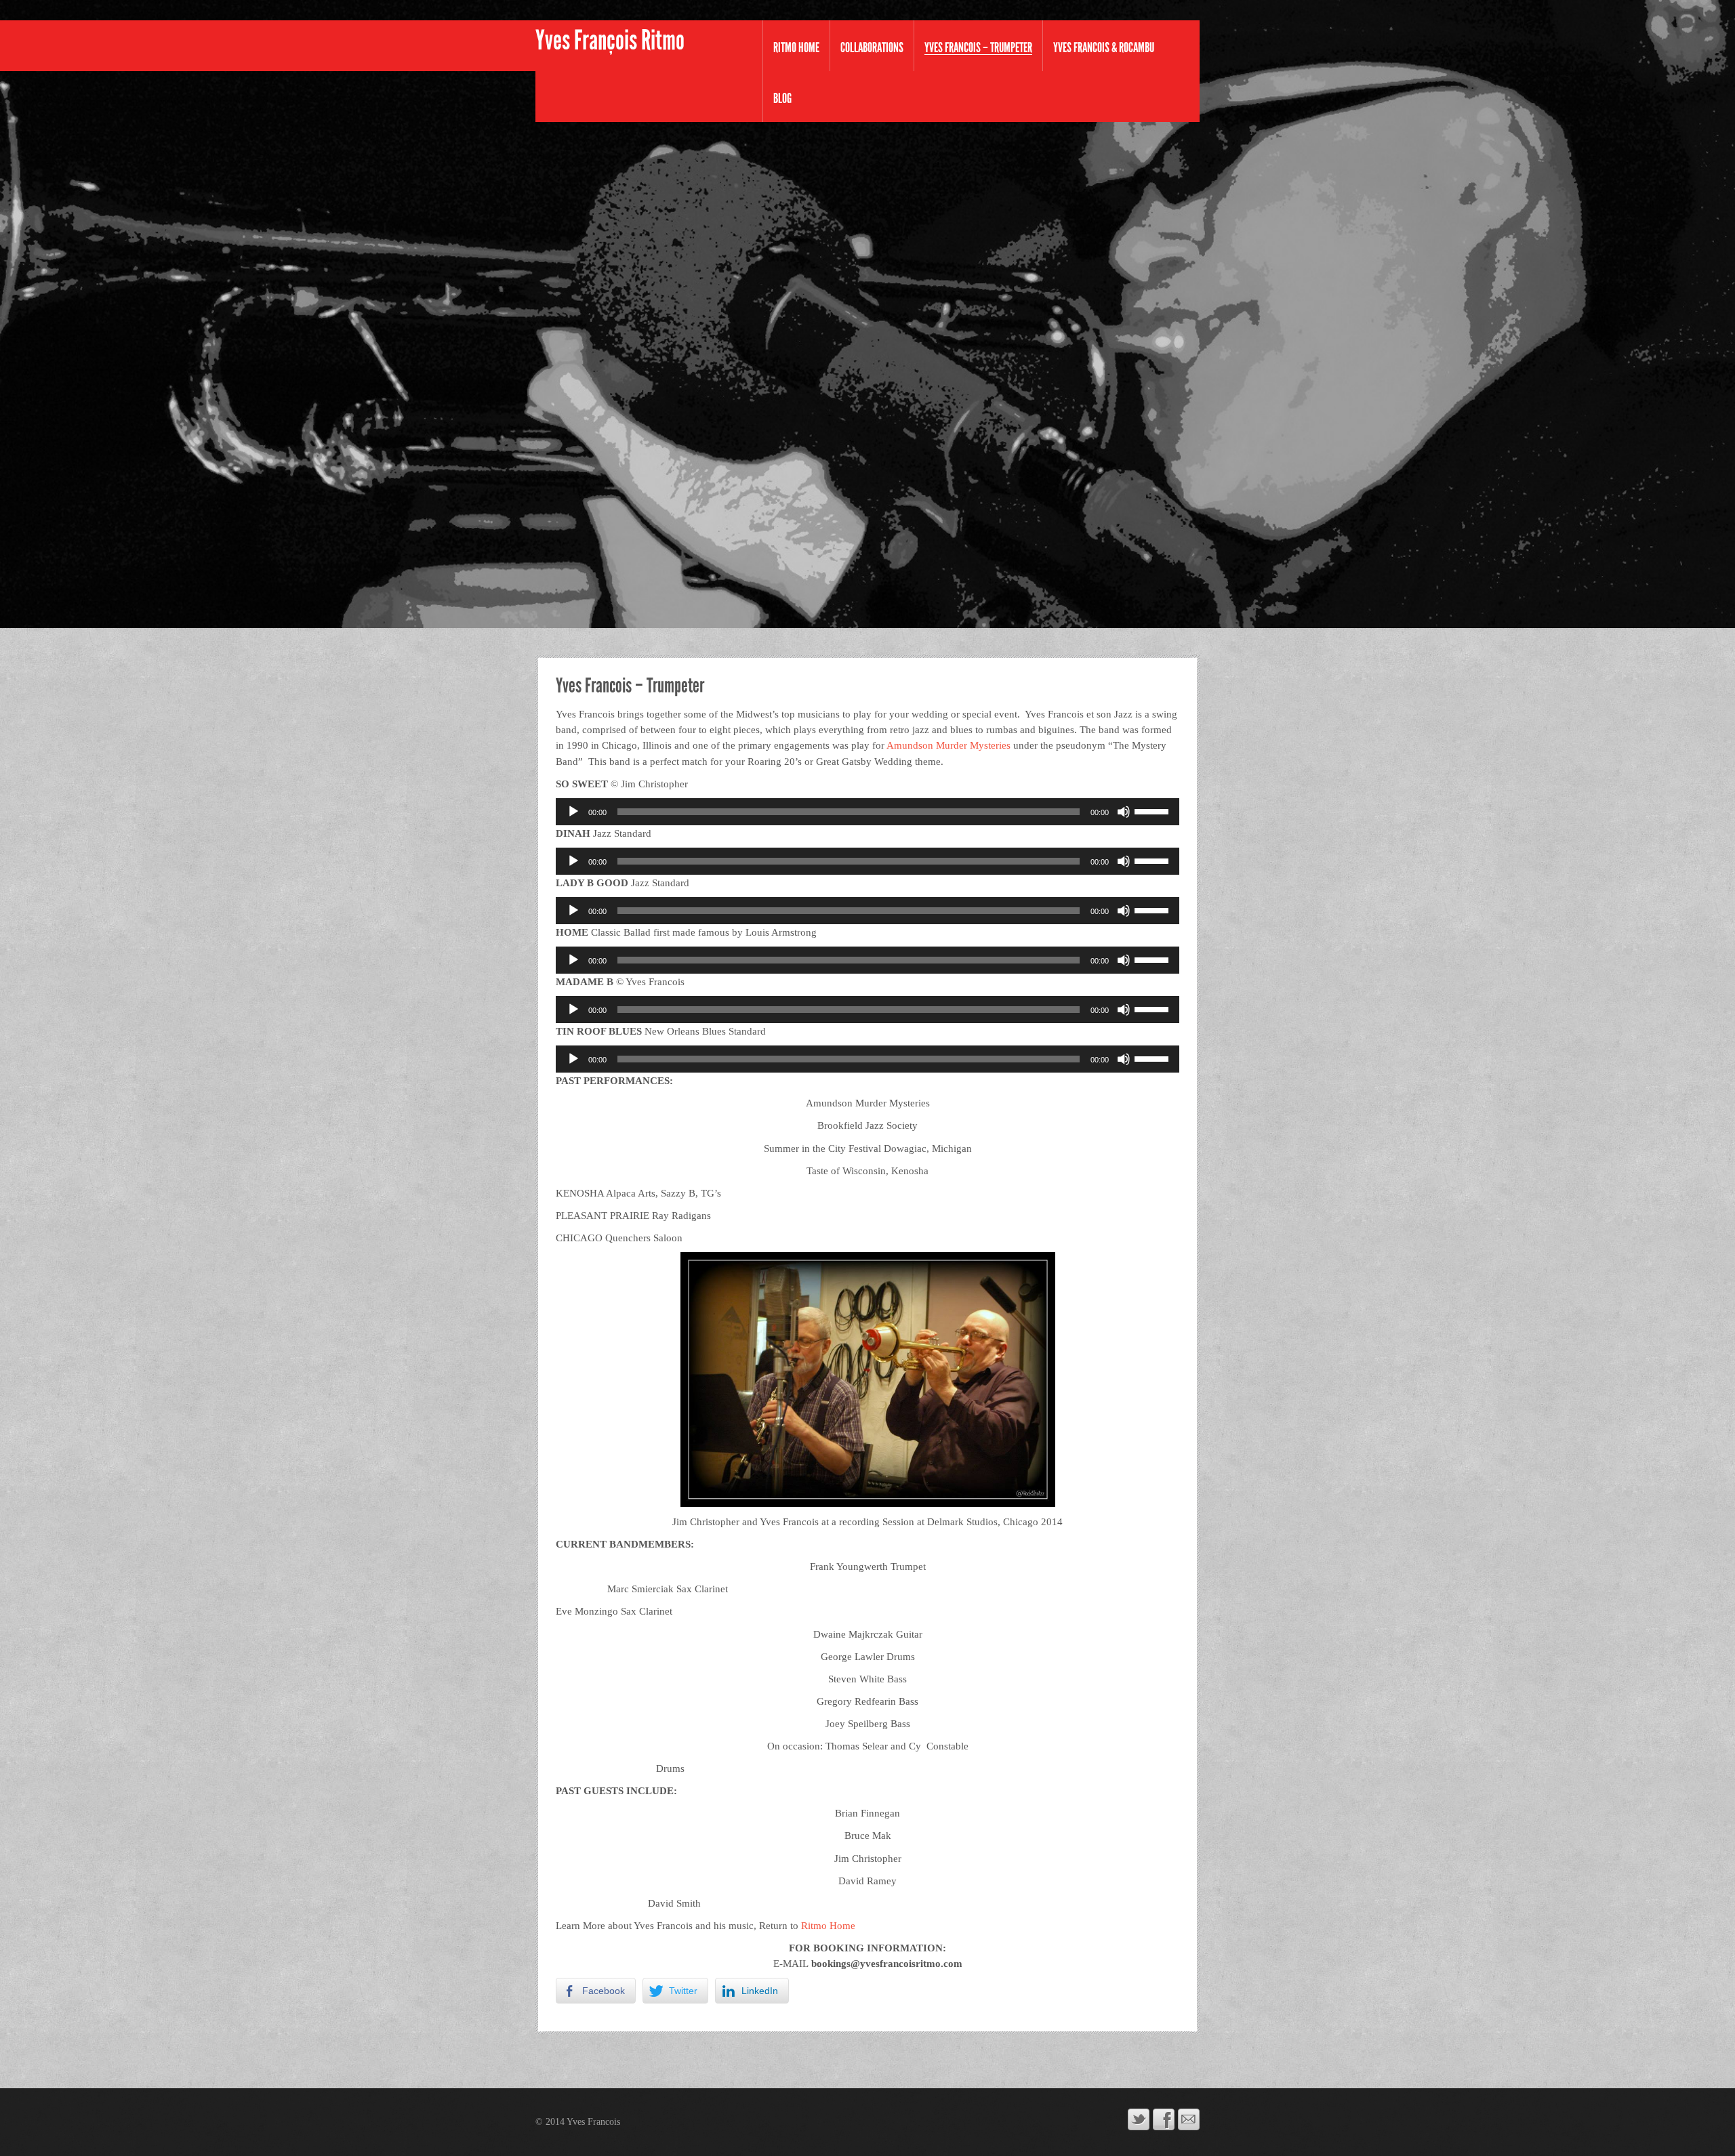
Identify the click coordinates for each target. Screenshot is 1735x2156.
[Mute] (1124, 812)
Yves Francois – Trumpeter (978, 48)
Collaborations (872, 47)
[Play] (573, 812)
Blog (782, 98)
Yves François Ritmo (610, 41)
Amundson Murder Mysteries (948, 745)
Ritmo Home (796, 47)
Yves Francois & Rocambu (1104, 47)
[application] (867, 812)
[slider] (1154, 810)
